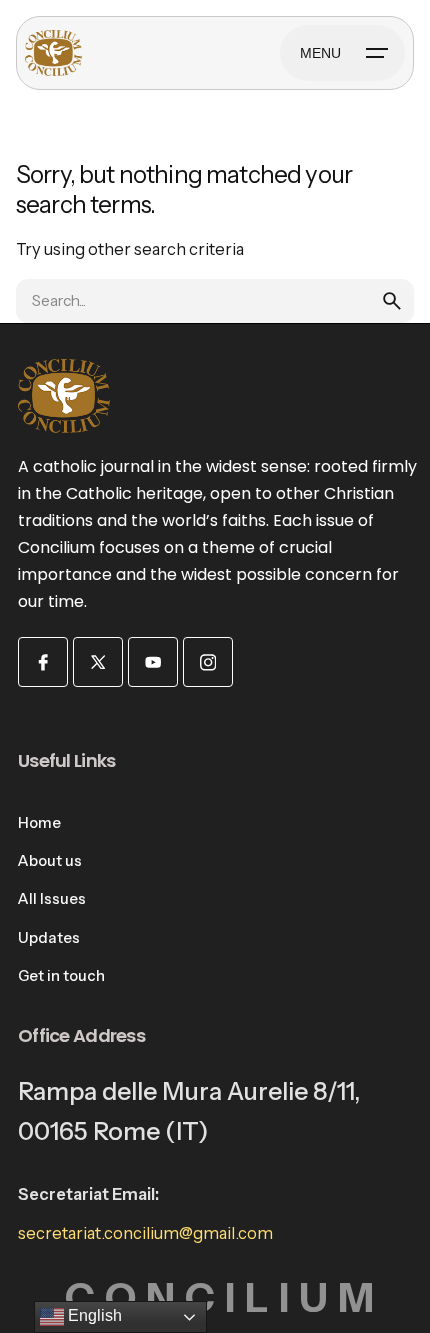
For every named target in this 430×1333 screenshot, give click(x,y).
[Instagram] (208, 662)
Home (39, 823)
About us (50, 861)
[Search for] (215, 301)
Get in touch (61, 976)
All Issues (52, 899)
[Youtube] (153, 662)
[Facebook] (43, 662)
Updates (49, 938)
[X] (98, 662)
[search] (392, 301)
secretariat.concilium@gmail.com (145, 1233)
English (93, 1315)
